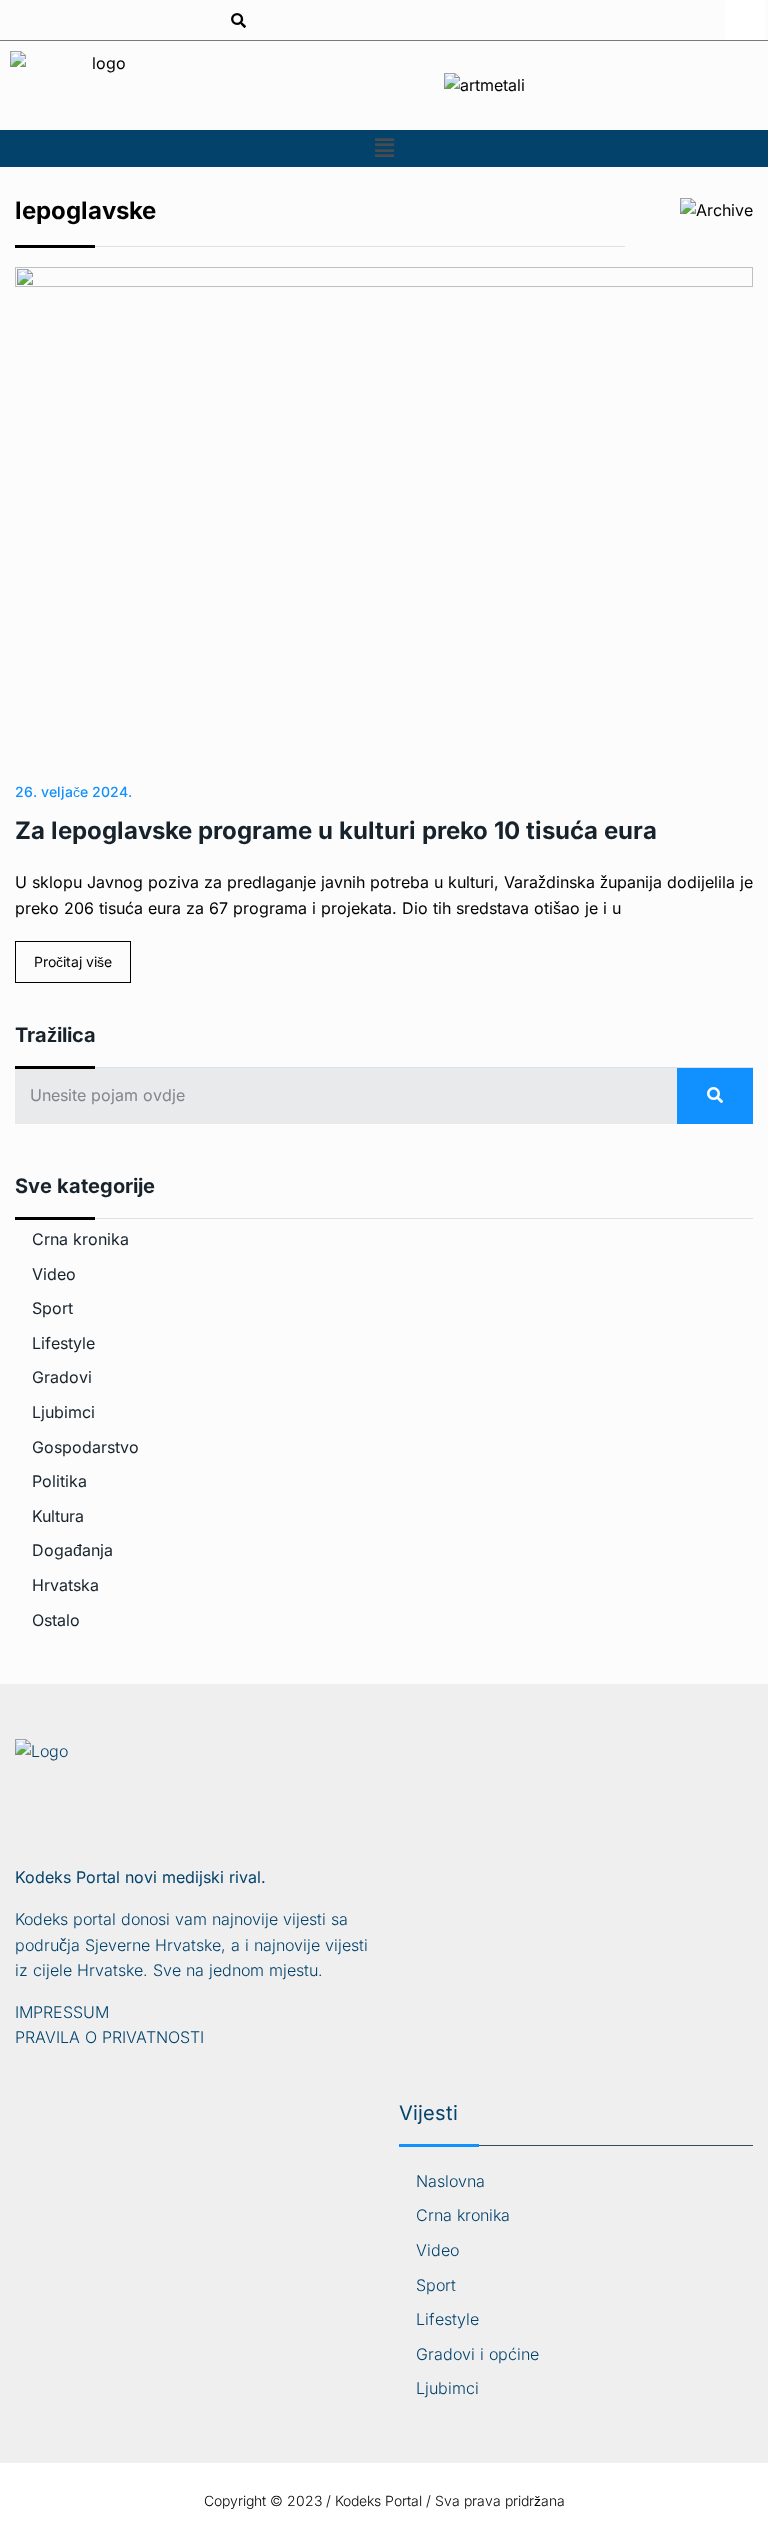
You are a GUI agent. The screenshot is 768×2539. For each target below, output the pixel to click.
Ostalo (56, 1620)
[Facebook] (745, 20)
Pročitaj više (73, 961)
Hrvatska (65, 1585)
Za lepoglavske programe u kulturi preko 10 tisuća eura (336, 830)
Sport (52, 1308)
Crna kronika (80, 1239)
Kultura (58, 1516)
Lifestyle (63, 1343)
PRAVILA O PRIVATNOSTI (109, 2037)
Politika (59, 1481)
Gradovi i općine (477, 2354)
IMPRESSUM (62, 2012)
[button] (384, 148)
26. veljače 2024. (73, 791)
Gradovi (62, 1377)
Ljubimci (63, 1412)
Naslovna (450, 2181)
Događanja (72, 1550)
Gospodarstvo (85, 1447)
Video (54, 1274)
